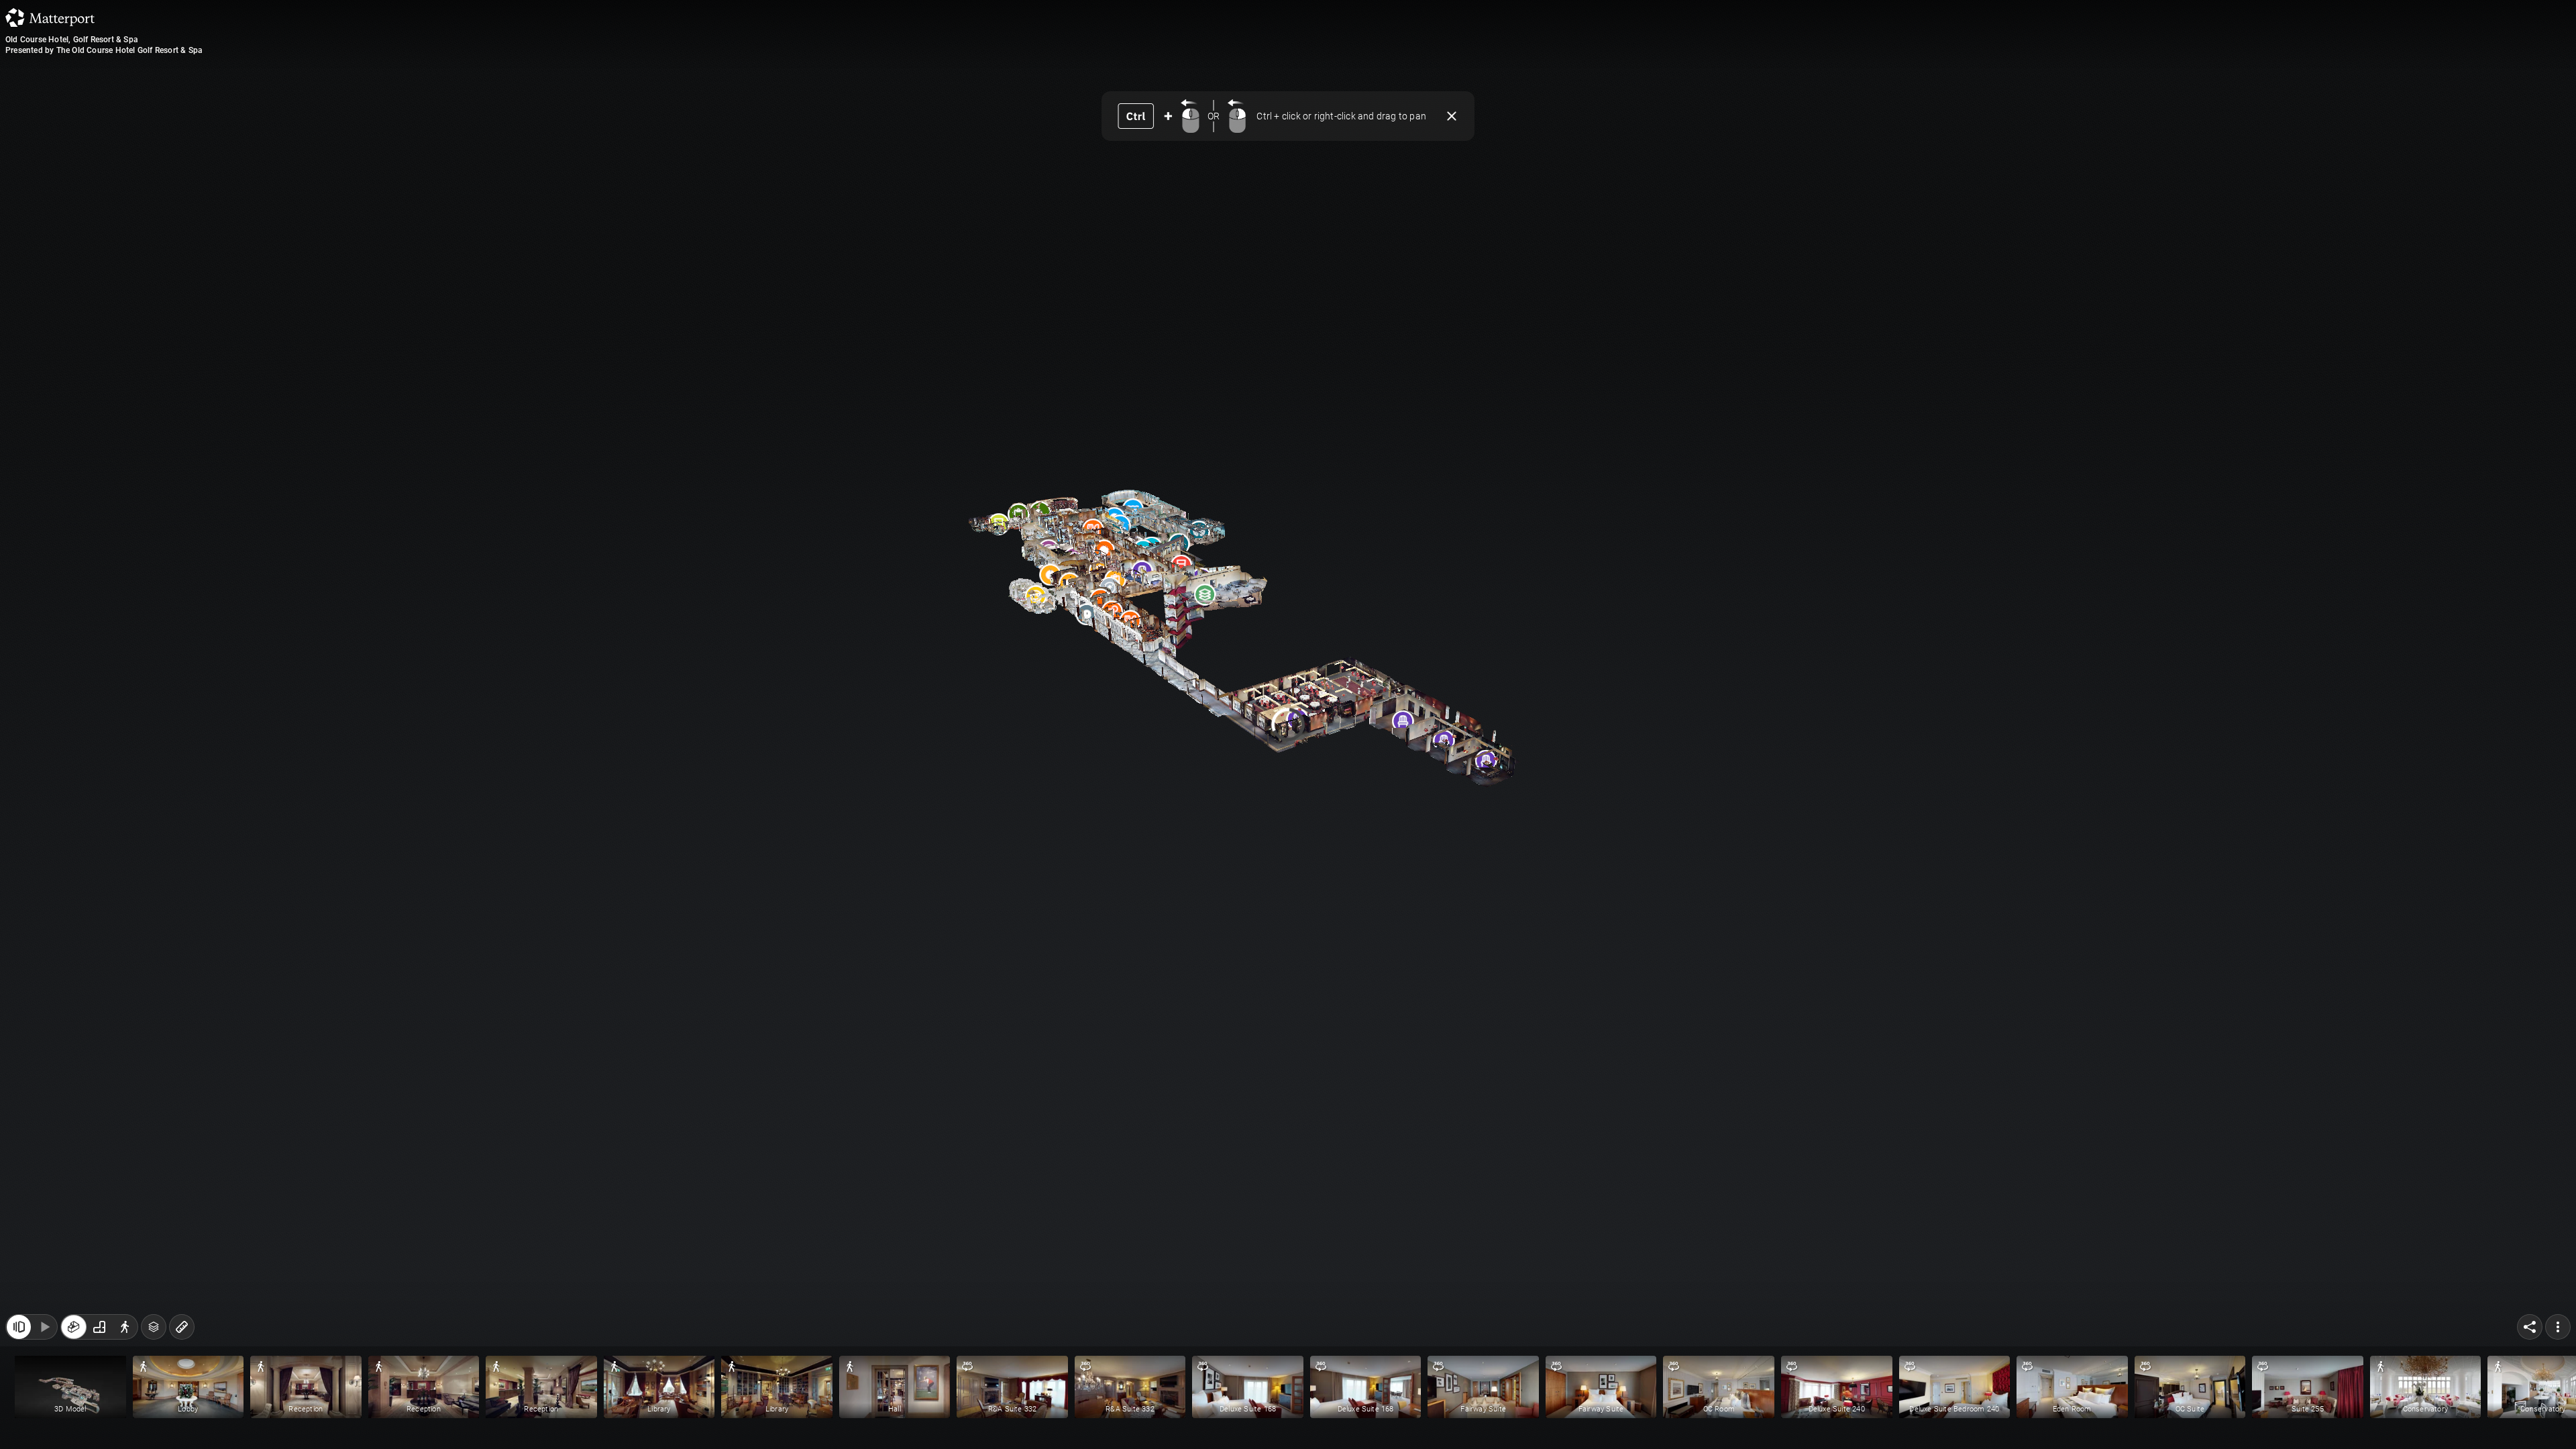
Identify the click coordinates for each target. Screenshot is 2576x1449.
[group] (99, 1327)
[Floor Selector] (154, 1327)
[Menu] (2558, 1327)
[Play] (44, 1327)
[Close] (1452, 116)
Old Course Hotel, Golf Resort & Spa (72, 40)
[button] (70, 1387)
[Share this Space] (2530, 1327)
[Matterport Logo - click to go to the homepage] (50, 17)
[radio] (74, 1327)
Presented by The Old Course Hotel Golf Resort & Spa (104, 50)
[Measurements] (182, 1327)
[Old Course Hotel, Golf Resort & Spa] (1288, 724)
